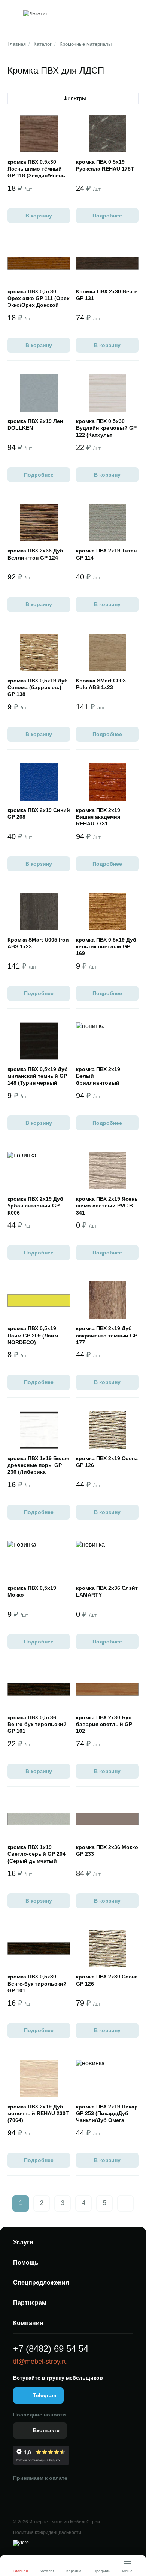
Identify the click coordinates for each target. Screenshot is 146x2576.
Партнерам (30, 2303)
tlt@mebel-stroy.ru (40, 2362)
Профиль (102, 2571)
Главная (17, 44)
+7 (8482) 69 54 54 (51, 2349)
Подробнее (107, 216)
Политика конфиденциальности (47, 2532)
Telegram (45, 2395)
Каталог (43, 44)
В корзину (39, 216)
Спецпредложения (41, 2282)
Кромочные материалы (86, 44)
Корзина (74, 2571)
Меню (127, 2568)
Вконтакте (46, 2430)
